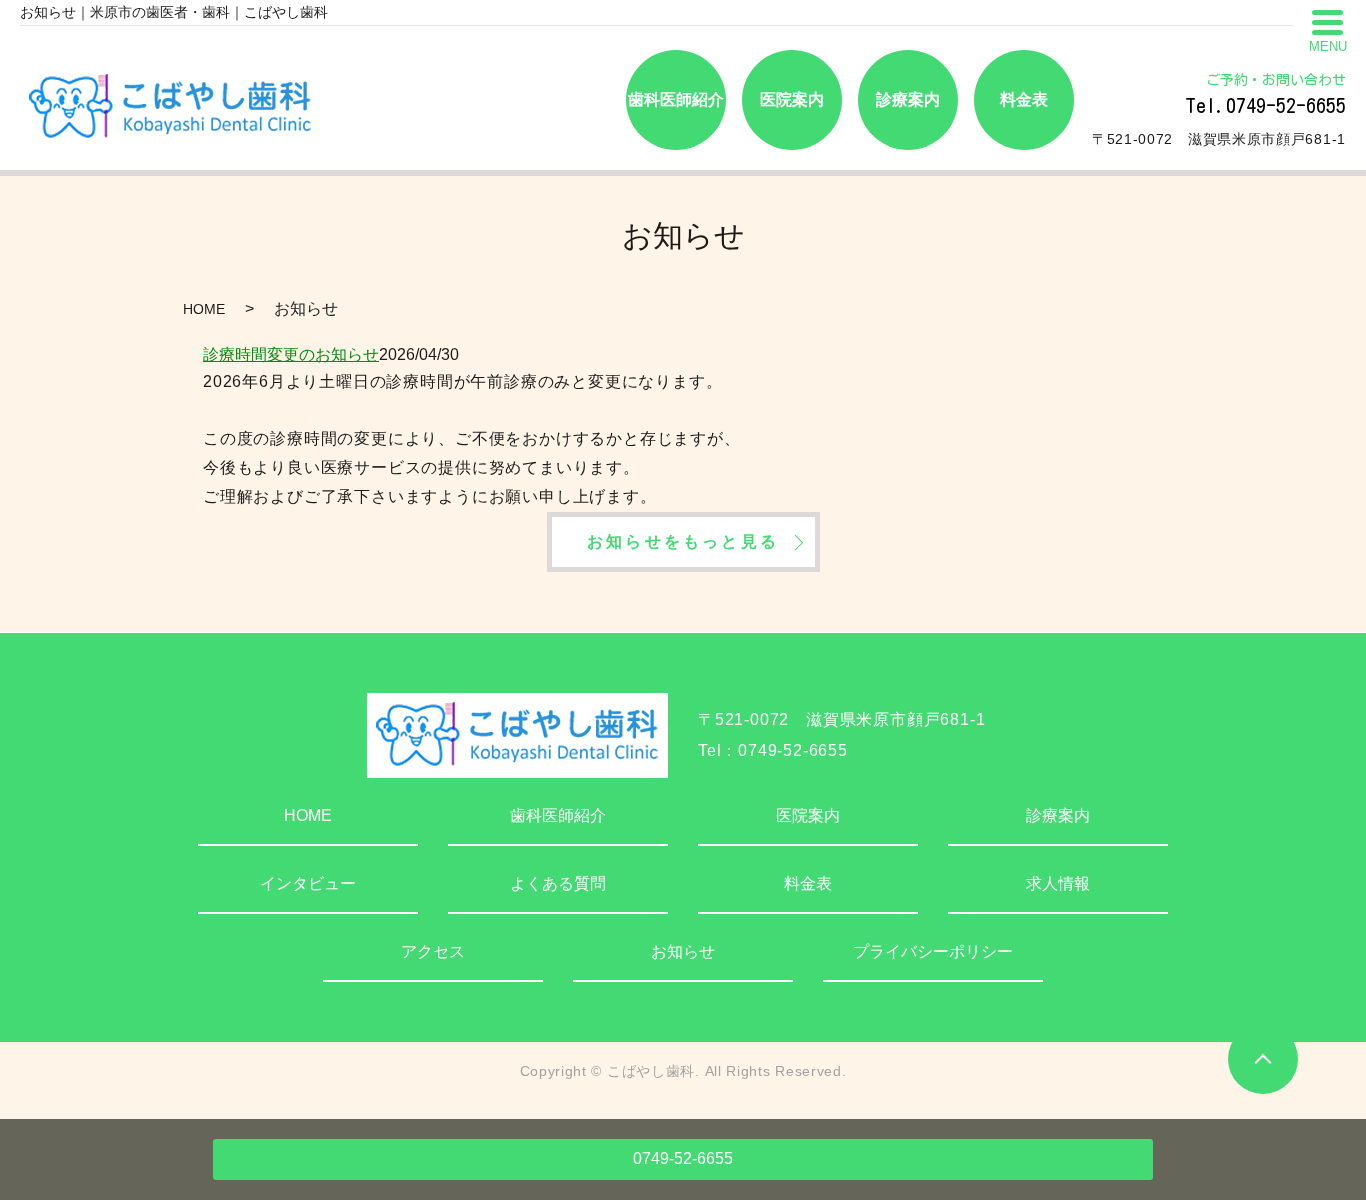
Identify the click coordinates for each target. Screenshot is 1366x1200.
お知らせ (683, 951)
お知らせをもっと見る (683, 541)
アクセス (433, 951)
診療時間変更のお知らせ (291, 354)
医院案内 (808, 815)
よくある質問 (558, 883)
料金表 (808, 883)
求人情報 (1058, 883)
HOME (204, 309)
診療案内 (1058, 815)
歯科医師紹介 (558, 815)
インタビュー (308, 883)
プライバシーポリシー (933, 951)
